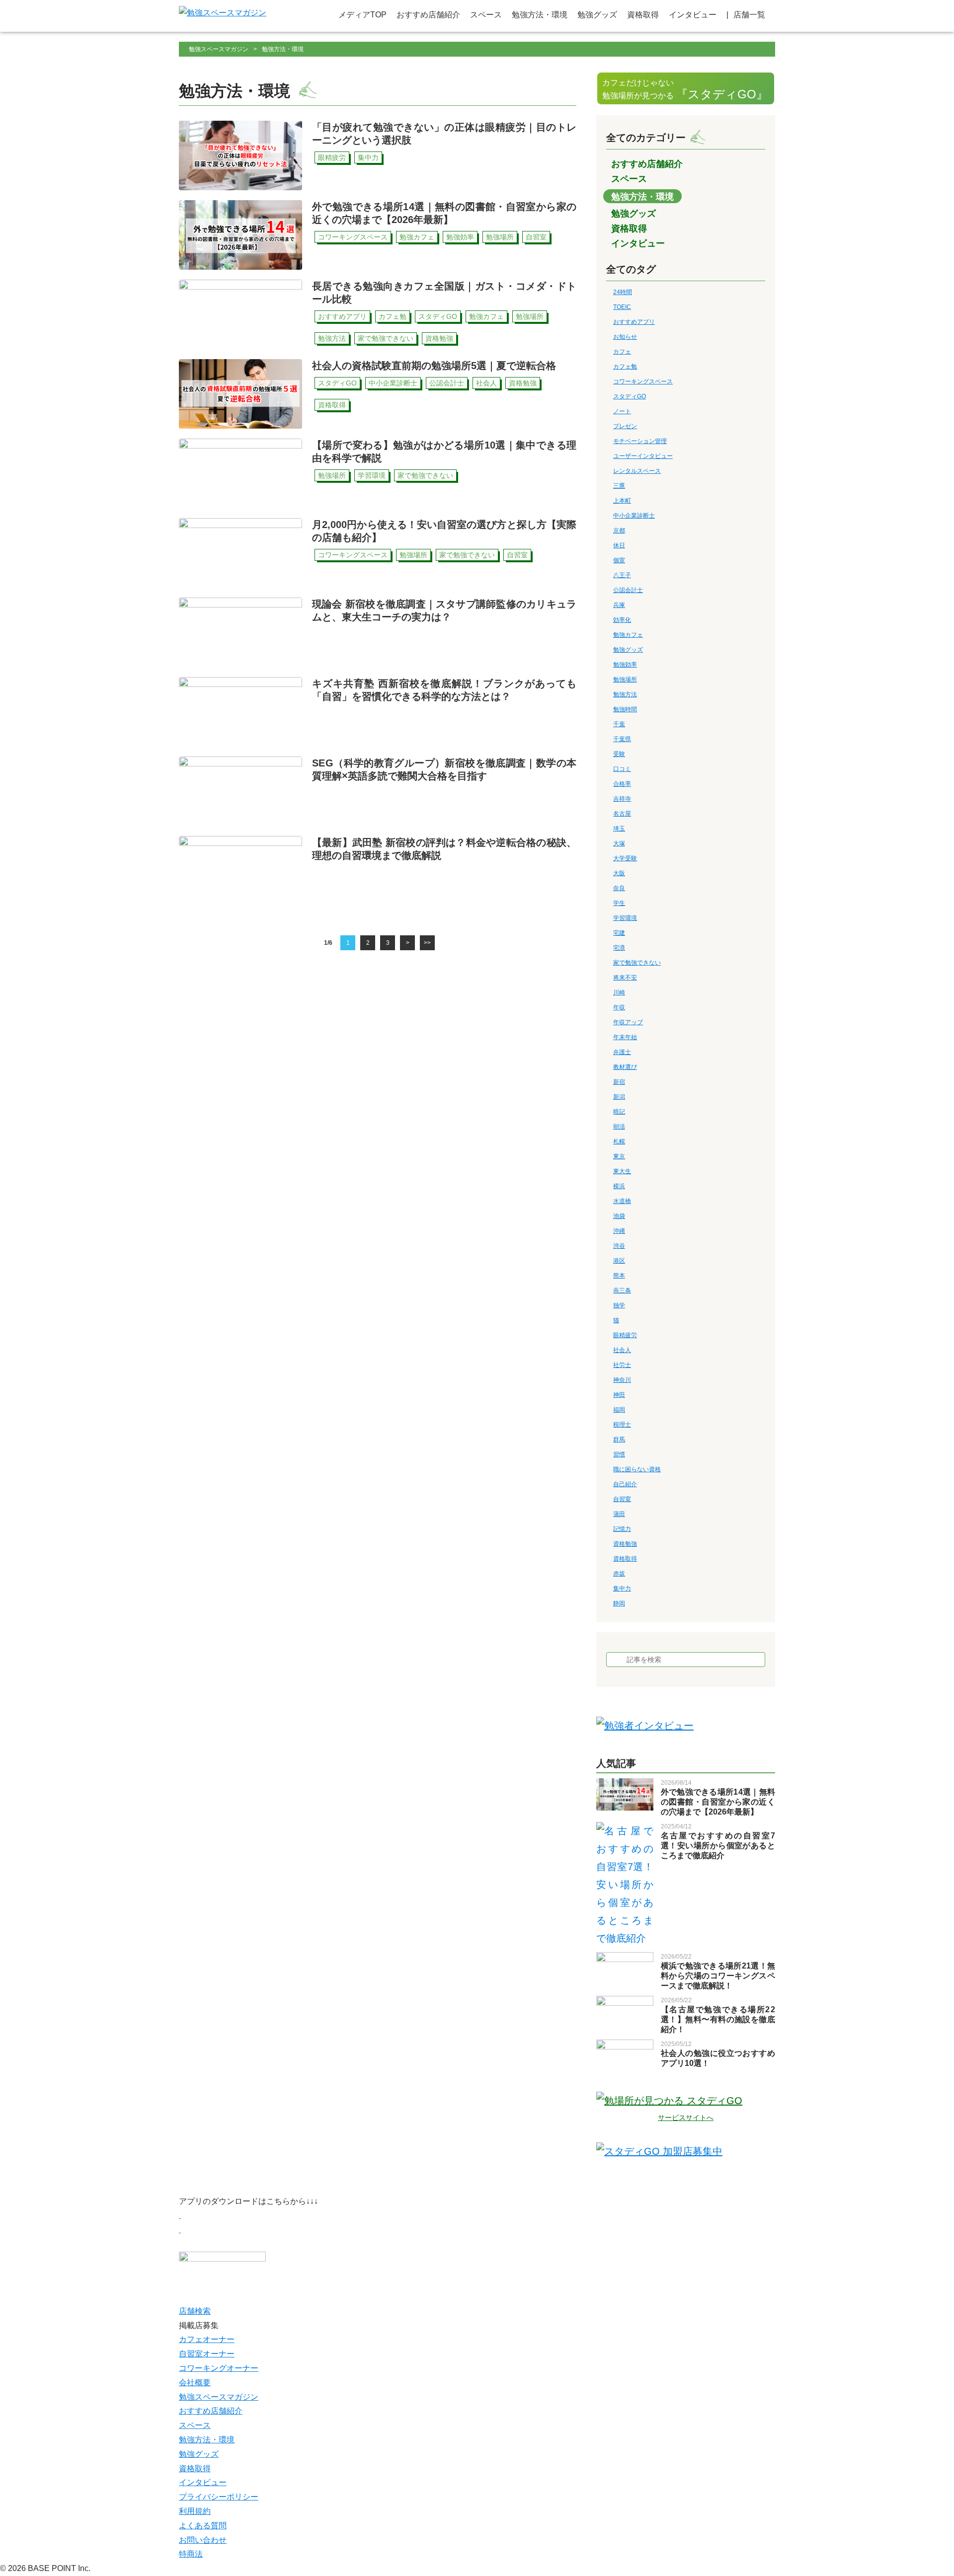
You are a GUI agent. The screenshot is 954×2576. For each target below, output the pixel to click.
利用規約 (195, 2511)
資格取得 (643, 15)
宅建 (619, 933)
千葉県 (622, 739)
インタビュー (693, 15)
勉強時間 (625, 709)
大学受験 (625, 858)
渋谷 (619, 1246)
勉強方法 (625, 694)
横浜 (619, 1186)
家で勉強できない (637, 963)
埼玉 (619, 829)
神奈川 (622, 1380)
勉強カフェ (628, 635)
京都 (619, 530)
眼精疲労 (625, 1335)
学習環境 (625, 918)
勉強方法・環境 (540, 15)
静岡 (619, 1603)
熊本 (619, 1276)
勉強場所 (625, 680)
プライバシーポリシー (219, 2497)
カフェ (622, 352)
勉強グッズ (597, 15)
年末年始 (625, 1037)
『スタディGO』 (685, 90)
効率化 (622, 620)
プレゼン (625, 426)
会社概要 (195, 2383)
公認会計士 (628, 590)
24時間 (623, 292)
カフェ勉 (625, 367)
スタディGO (630, 396)
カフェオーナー (207, 2339)
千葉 (619, 724)
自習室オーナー (207, 2354)
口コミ (622, 769)
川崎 (619, 992)
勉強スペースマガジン (219, 49)
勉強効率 (625, 665)
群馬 (619, 1440)
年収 (619, 1007)
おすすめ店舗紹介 (428, 15)
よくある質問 (203, 2526)
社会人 (622, 1350)
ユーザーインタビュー (643, 456)
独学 (619, 1305)
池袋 (619, 1216)
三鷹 (619, 486)
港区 (619, 1261)
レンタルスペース (637, 471)
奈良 (619, 888)
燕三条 (622, 1290)
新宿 (619, 1082)
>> (427, 943)
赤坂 (619, 1574)
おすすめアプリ (634, 322)
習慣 (619, 1454)
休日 (619, 545)
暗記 (619, 1112)
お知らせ (625, 337)
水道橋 (622, 1201)
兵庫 (619, 605)
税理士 (622, 1425)
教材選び (625, 1067)
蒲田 (619, 1514)
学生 (619, 903)
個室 (619, 560)
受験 (619, 754)
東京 (619, 1156)
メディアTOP (362, 15)
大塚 (619, 843)
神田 (619, 1395)
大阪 (619, 873)
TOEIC (622, 307)
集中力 (622, 1589)
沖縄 (619, 1231)
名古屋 (622, 814)
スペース (486, 15)
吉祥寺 (622, 799)
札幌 (619, 1141)
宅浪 (619, 948)
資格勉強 (625, 1544)
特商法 (191, 2554)
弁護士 (622, 1052)
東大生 (622, 1171)
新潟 (619, 1097)
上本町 (622, 501)
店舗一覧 (749, 15)
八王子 (622, 575)
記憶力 (622, 1529)
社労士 (622, 1365)
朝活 (619, 1127)
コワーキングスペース (643, 381)
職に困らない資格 (637, 1469)
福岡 (619, 1410)
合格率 (622, 784)
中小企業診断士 (634, 516)
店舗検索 (195, 2311)
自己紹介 (625, 1484)
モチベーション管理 (640, 441)
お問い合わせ (203, 2540)
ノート (622, 411)
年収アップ (628, 1022)
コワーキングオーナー (219, 2368)
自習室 (622, 1499)
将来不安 (625, 978)
